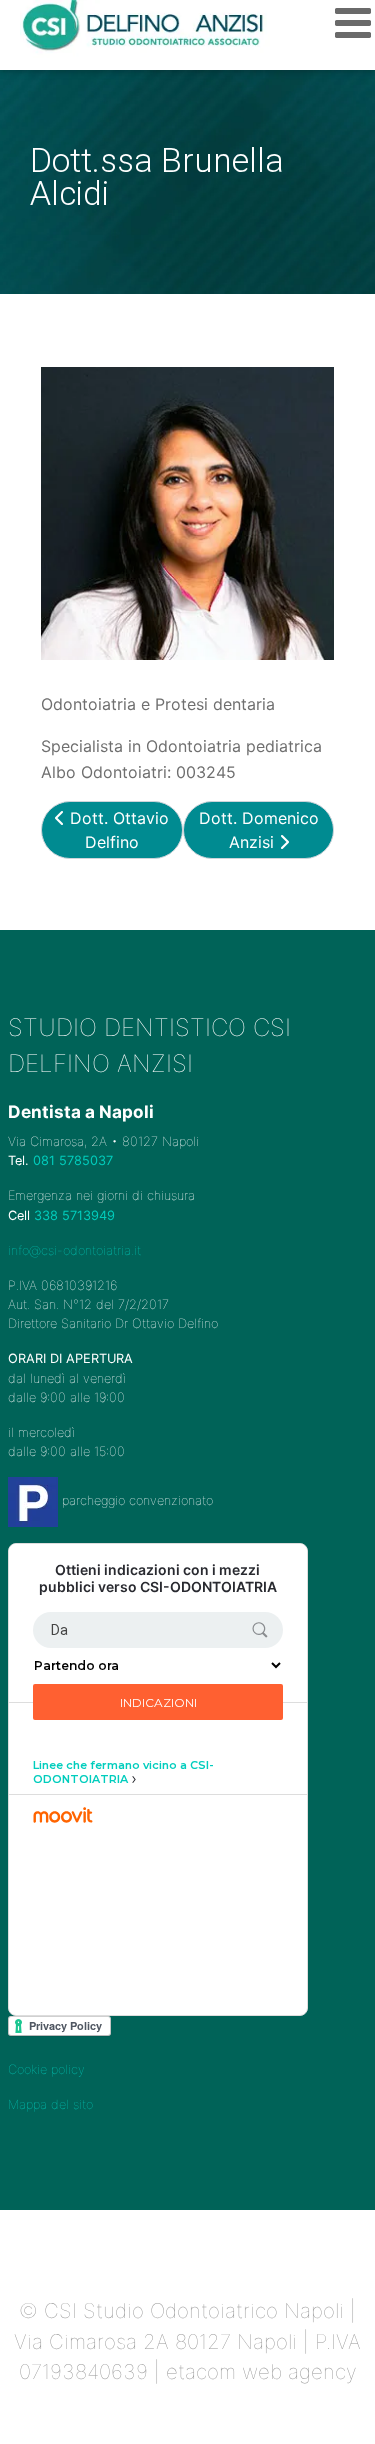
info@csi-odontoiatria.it (74, 1250)
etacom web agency (261, 2371)
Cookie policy (46, 2069)
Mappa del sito (50, 2104)
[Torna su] (340, 2407)
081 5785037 (73, 1160)
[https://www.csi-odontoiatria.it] (145, 26)
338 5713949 (74, 1215)
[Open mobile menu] (352, 22)
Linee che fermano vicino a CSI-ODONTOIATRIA (123, 1772)
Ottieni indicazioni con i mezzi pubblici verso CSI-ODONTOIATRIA (158, 1578)
